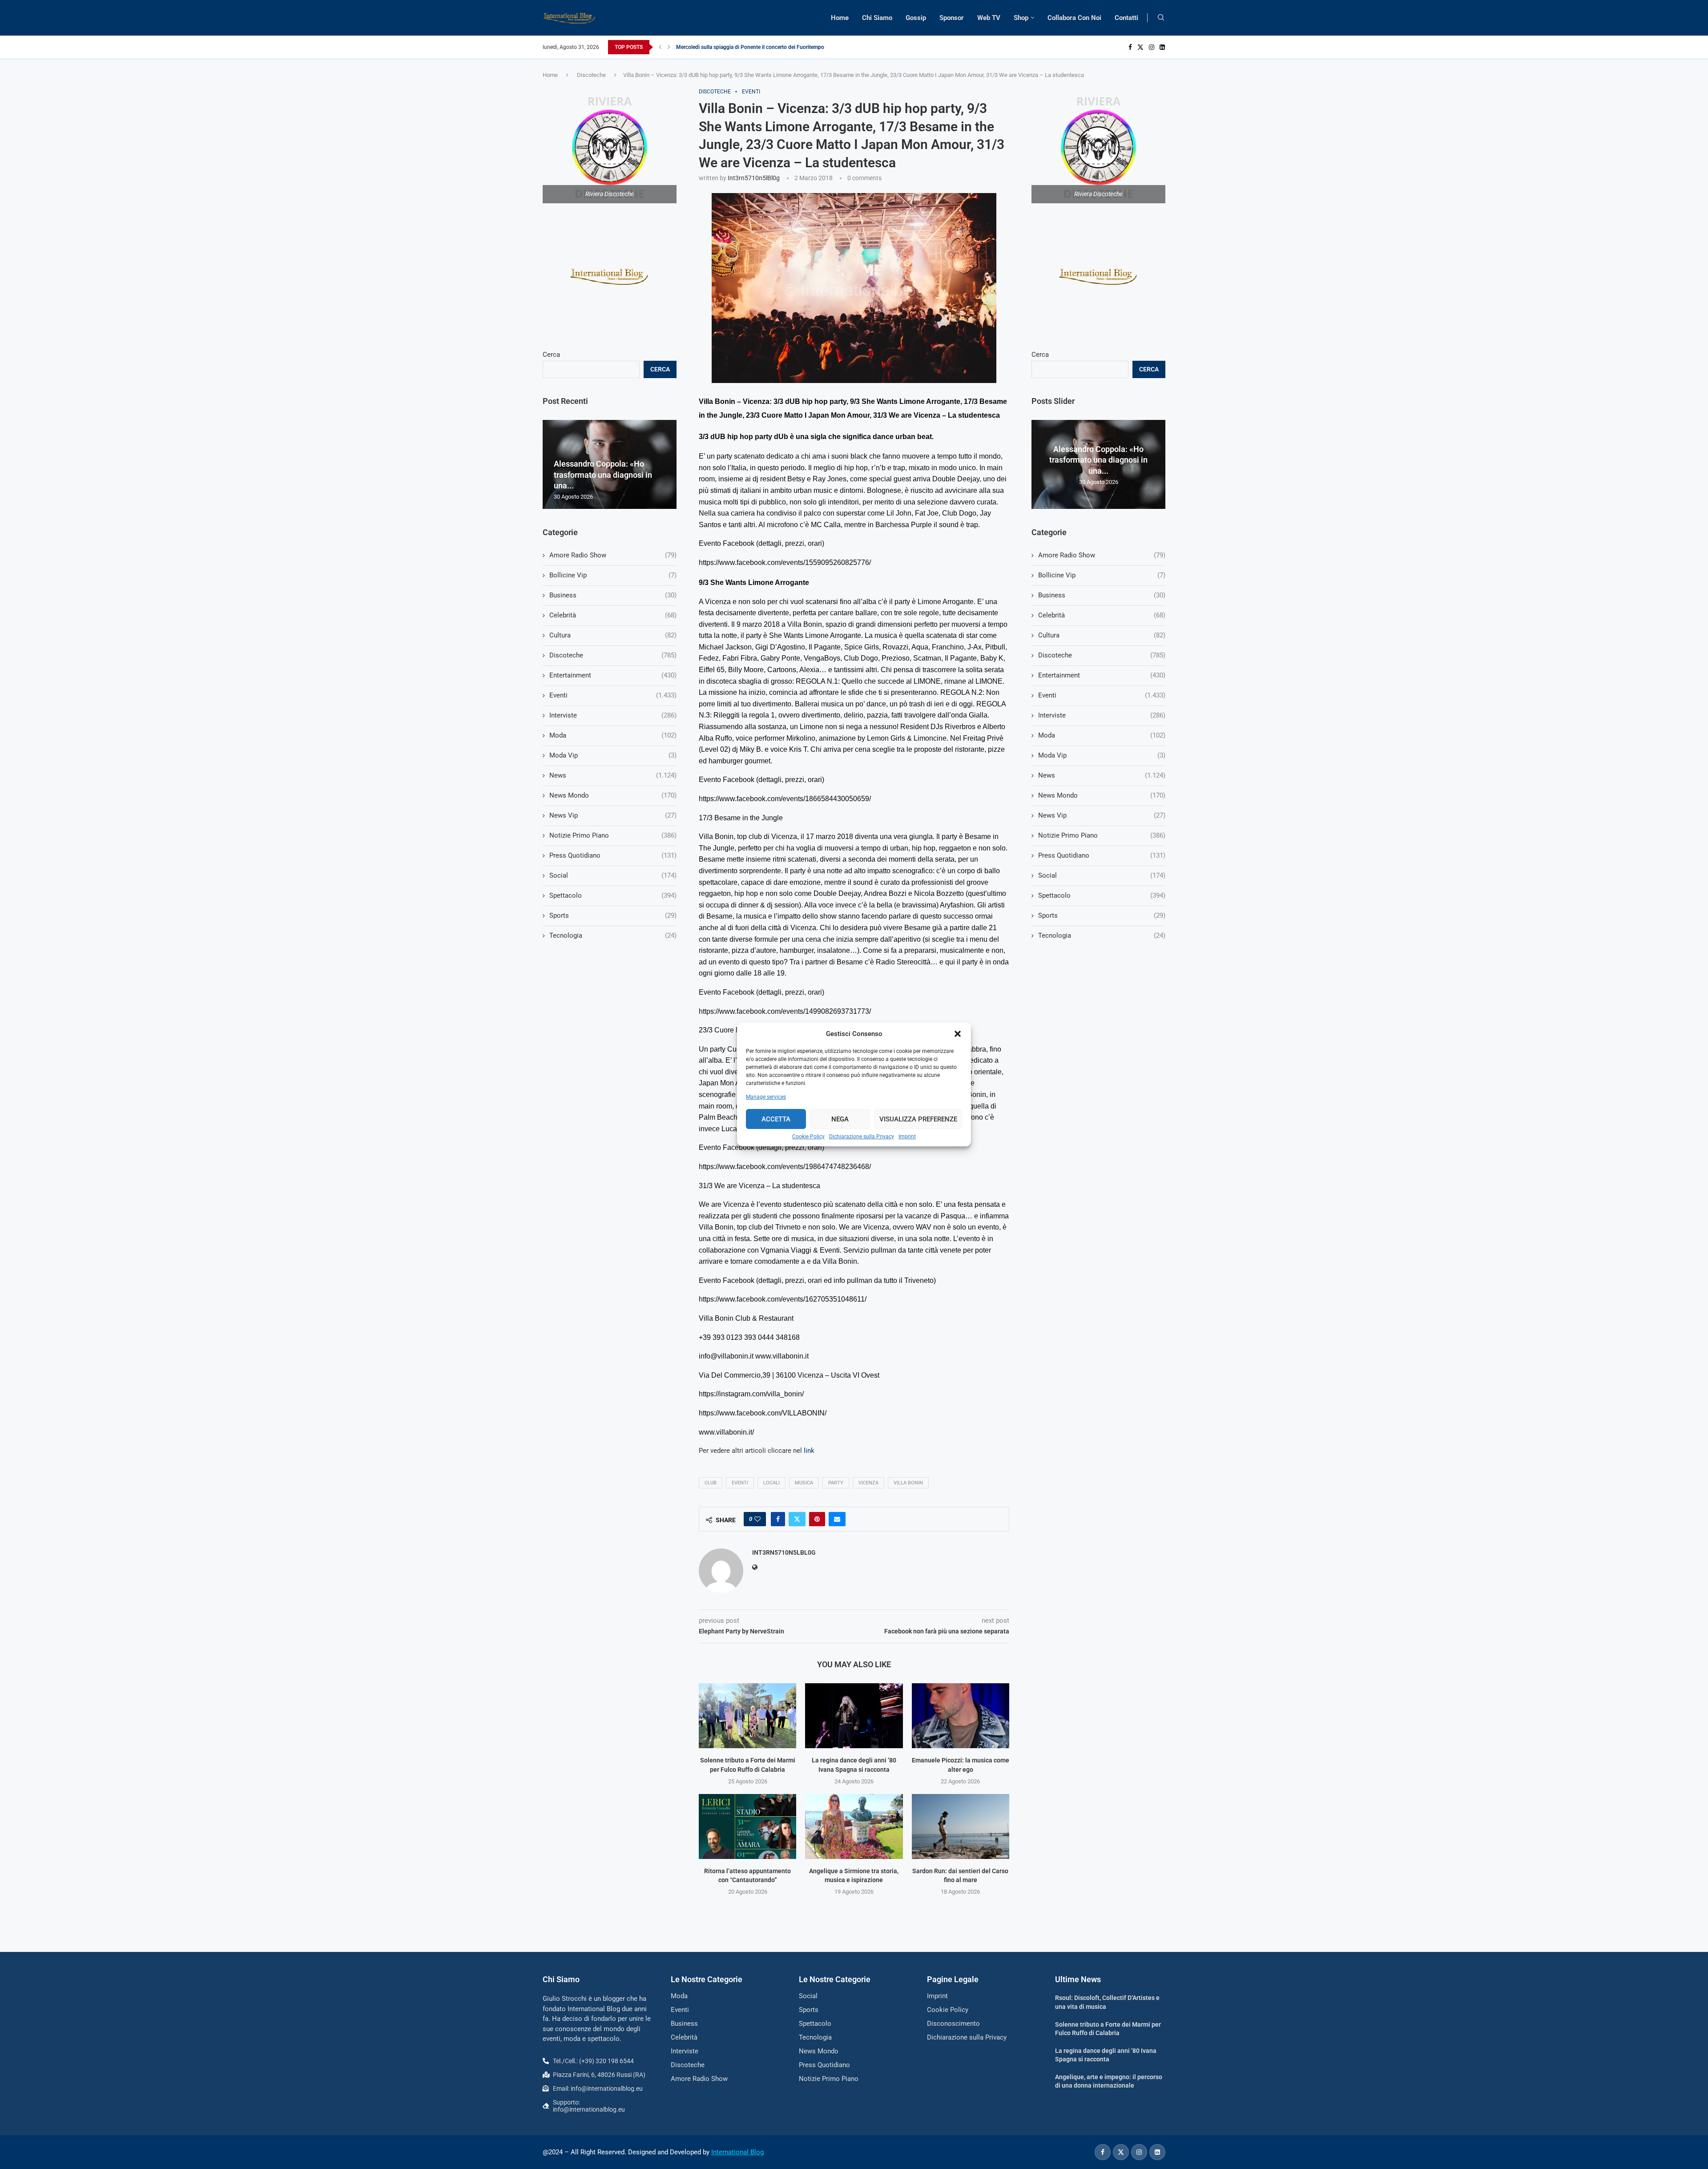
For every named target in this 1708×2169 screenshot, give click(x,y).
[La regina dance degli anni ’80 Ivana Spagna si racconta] (854, 1716)
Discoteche (591, 75)
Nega (840, 1119)
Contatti (1126, 18)
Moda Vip (1102, 755)
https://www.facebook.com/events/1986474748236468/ (785, 1167)
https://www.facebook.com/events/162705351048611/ (783, 1299)
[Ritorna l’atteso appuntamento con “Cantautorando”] (747, 1826)
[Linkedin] (1162, 47)
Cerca (1040, 355)
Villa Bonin (908, 1483)
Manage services (766, 1097)
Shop (1021, 18)
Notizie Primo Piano (1102, 835)
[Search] (1161, 18)
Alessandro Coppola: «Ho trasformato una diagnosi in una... (1098, 460)
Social (1102, 875)
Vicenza (868, 1483)
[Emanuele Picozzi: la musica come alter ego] (961, 1716)
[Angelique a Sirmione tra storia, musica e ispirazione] (854, 1826)
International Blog (737, 2152)
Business (1102, 595)
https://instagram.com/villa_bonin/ (751, 1394)
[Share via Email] (837, 1519)
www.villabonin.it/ (726, 1432)
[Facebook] (1130, 47)
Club (711, 1483)
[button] (958, 1034)
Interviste (1102, 715)
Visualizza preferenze (918, 1119)
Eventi (740, 1483)
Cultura (1102, 635)
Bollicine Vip (1102, 575)
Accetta (776, 1119)
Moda (1102, 735)
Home (840, 18)
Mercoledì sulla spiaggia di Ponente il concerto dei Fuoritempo (750, 47)
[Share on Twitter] (797, 1519)
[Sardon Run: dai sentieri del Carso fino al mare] (961, 1826)
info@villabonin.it (726, 1356)
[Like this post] (757, 1519)
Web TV (989, 18)
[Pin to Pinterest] (817, 1519)
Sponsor (952, 18)
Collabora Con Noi (1074, 18)
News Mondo (1102, 795)
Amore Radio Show (1102, 555)
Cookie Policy (808, 1137)
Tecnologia (1102, 935)
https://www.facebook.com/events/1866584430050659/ (785, 799)
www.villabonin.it (782, 1356)
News (1102, 775)
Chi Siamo (877, 18)
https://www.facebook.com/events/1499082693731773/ (785, 1011)
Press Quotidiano (1102, 855)
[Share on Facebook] (778, 1519)
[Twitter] (1140, 47)
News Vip (1102, 815)
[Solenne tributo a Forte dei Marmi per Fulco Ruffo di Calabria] (747, 1716)
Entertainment (1102, 675)
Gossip (916, 18)
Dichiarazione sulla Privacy (862, 1137)
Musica (804, 1483)
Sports (1102, 915)
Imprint (907, 1137)
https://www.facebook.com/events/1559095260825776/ (785, 562)
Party (836, 1483)
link (809, 1451)
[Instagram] (1152, 47)
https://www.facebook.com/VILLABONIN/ (763, 1413)
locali (771, 1483)
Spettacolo (1102, 895)
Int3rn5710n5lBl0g (754, 178)
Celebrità (1102, 615)
